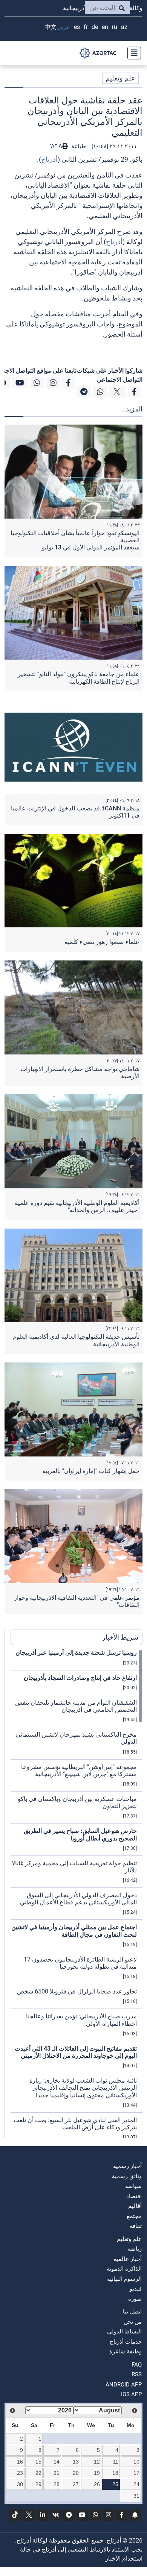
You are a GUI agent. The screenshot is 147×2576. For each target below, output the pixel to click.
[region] (77, 1893)
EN (105, 27)
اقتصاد (134, 2196)
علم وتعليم (120, 78)
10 (136, 2462)
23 (20, 2473)
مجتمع (134, 2216)
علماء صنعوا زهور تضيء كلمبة (102, 942)
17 (136, 2473)
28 (57, 2484)
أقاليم (135, 2206)
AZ (124, 27)
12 (97, 2462)
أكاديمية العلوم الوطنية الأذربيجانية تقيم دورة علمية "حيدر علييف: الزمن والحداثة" (77, 1206)
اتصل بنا (132, 2312)
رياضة (135, 2249)
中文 (51, 27)
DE (95, 27)
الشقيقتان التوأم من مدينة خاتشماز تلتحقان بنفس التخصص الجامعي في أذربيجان (76, 1706)
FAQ (137, 2365)
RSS (137, 2374)
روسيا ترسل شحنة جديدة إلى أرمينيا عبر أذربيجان (76, 1653)
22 (38, 2473)
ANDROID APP (124, 2385)
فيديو (136, 2289)
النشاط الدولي (124, 2332)
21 (57, 2473)
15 (38, 2462)
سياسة (133, 2186)
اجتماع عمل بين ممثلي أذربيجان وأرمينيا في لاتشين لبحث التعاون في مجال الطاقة (74, 1931)
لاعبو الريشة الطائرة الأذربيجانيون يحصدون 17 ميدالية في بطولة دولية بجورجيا (80, 1963)
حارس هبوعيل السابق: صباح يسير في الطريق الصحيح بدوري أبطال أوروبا (80, 1834)
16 (20, 2462)
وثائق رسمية (127, 2176)
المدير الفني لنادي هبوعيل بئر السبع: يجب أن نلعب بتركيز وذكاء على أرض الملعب (75, 2124)
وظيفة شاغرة (126, 2351)
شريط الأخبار (120, 1637)
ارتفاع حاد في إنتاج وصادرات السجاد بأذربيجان (80, 1678)
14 (57, 2462)
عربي (63, 27)
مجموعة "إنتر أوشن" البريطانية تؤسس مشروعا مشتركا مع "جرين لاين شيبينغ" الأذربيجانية (79, 1770)
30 (20, 2484)
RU (115, 27)
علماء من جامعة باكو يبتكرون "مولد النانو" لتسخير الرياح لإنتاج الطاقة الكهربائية (79, 678)
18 (115, 2473)
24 (136, 2484)
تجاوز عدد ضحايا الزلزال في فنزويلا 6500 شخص (77, 1991)
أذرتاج (49, 159)
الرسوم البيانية (124, 2279)
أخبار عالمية (128, 2259)
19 (97, 2473)
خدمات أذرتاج (126, 2342)
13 (76, 2462)
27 (76, 2484)
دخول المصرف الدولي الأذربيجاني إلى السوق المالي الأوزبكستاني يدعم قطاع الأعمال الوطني (78, 1899)
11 (116, 2462)
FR (86, 27)
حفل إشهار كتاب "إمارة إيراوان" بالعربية (91, 1471)
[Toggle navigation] (132, 53)
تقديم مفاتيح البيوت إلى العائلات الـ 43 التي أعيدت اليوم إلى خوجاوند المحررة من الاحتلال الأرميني (76, 2052)
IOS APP (131, 2394)
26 (97, 2484)
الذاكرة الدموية (124, 2269)
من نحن (133, 2322)
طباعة (78, 146)
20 (76, 2473)
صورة (135, 2299)
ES (77, 27)
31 (136, 2496)
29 (38, 2484)
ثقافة (136, 2226)
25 (115, 2484)
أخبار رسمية (127, 2166)
